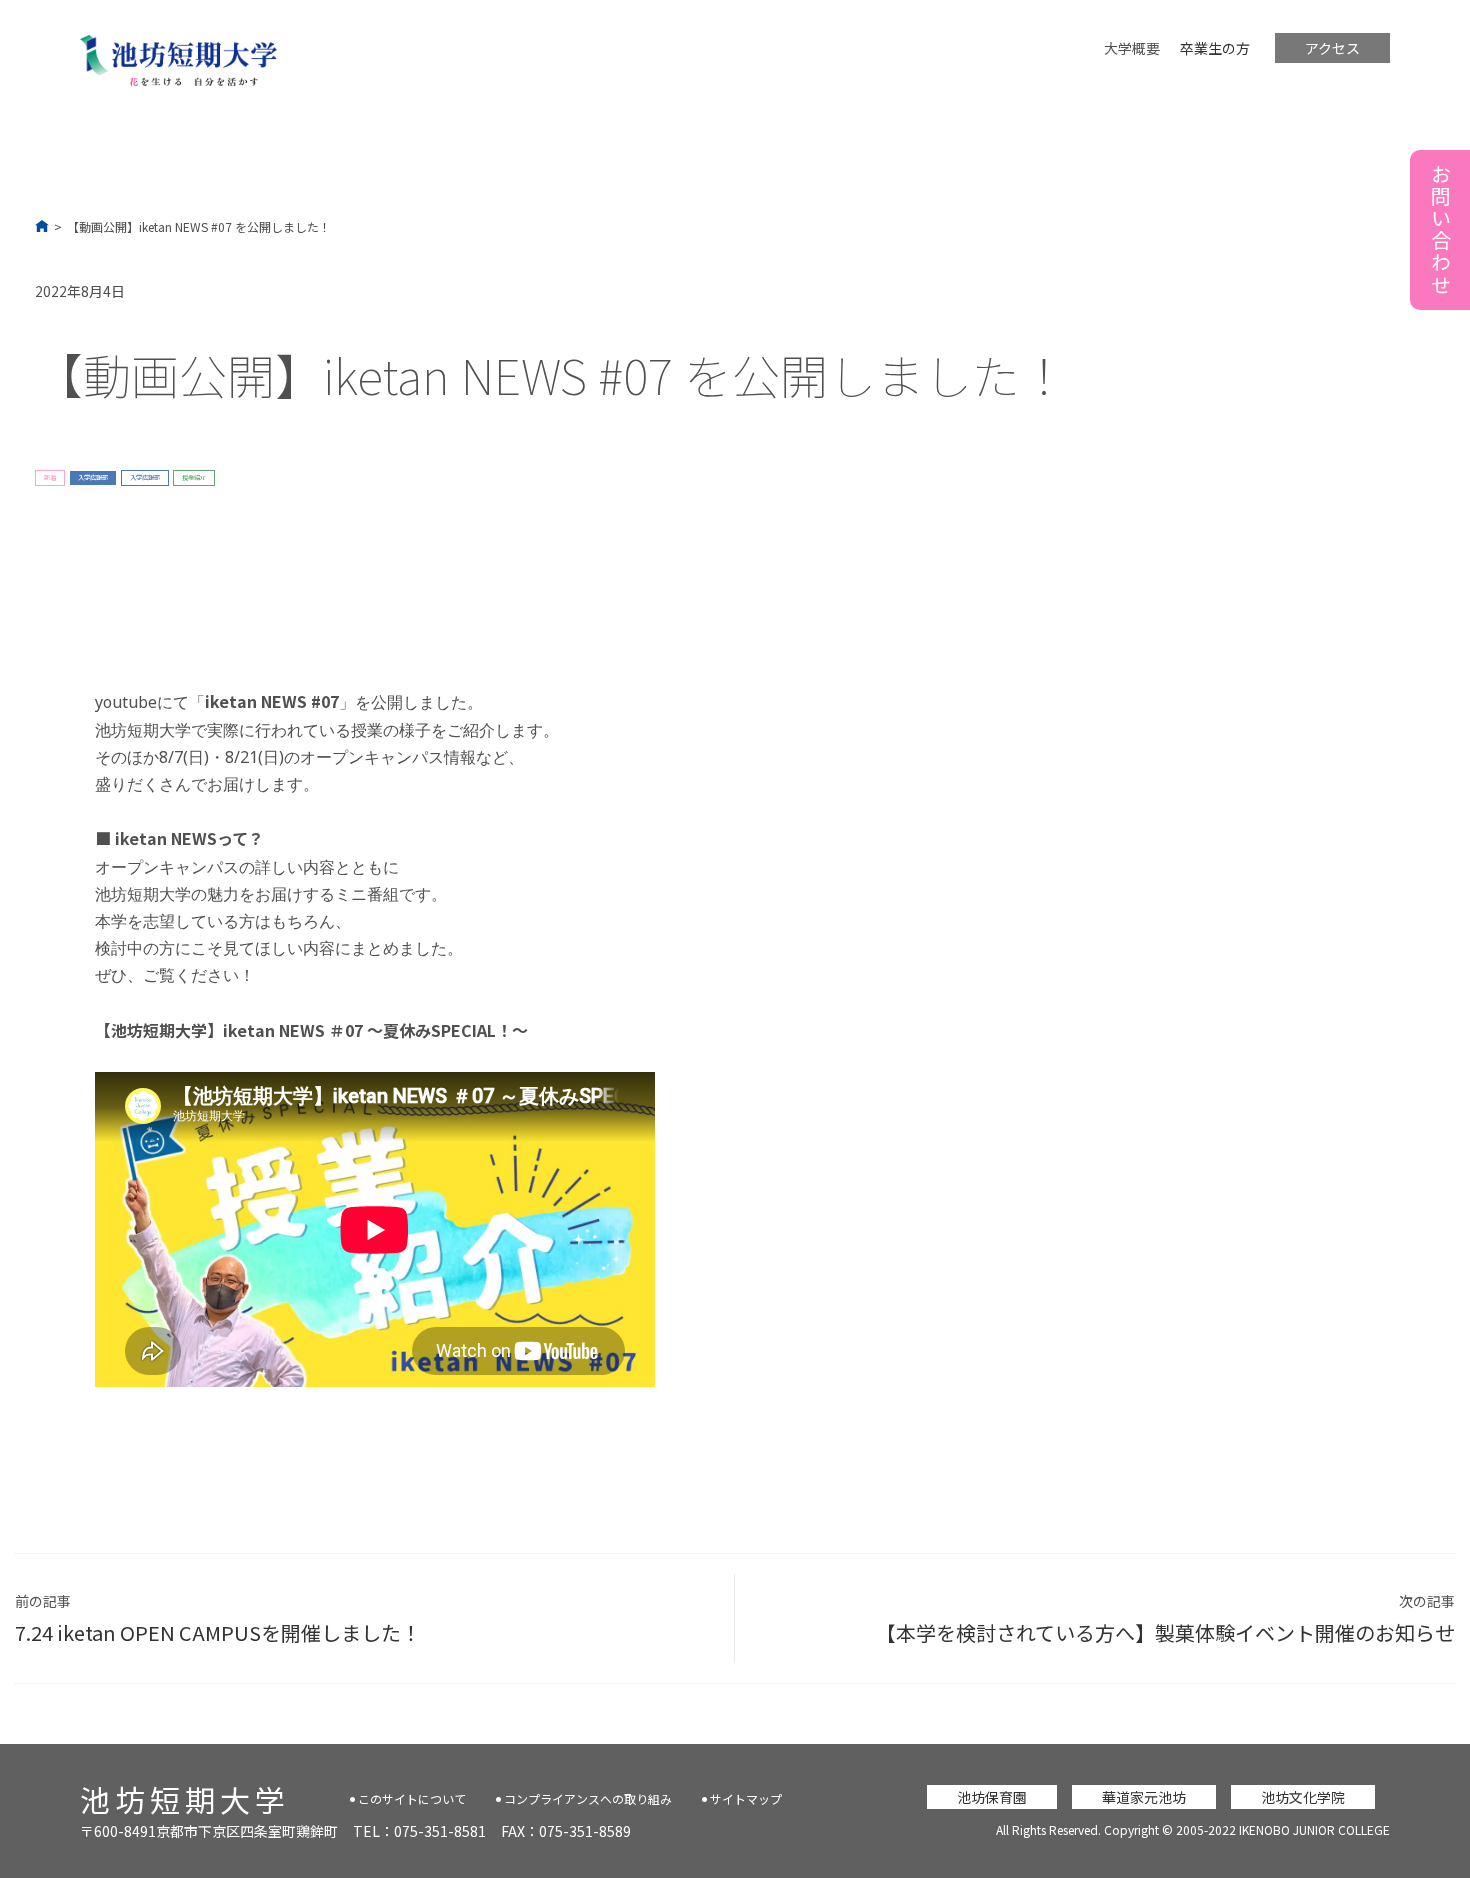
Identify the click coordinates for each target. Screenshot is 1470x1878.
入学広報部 (93, 477)
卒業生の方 (1215, 48)
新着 (50, 477)
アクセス (1332, 48)
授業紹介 (194, 477)
